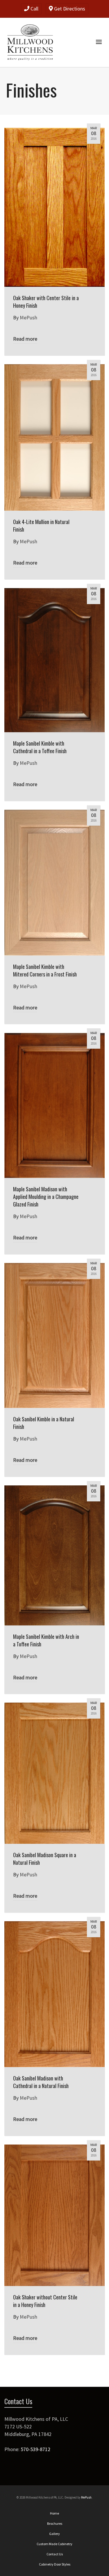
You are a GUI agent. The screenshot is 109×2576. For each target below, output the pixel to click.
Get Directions (69, 9)
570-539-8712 (35, 2449)
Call (34, 9)
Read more (25, 339)
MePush (86, 2497)
